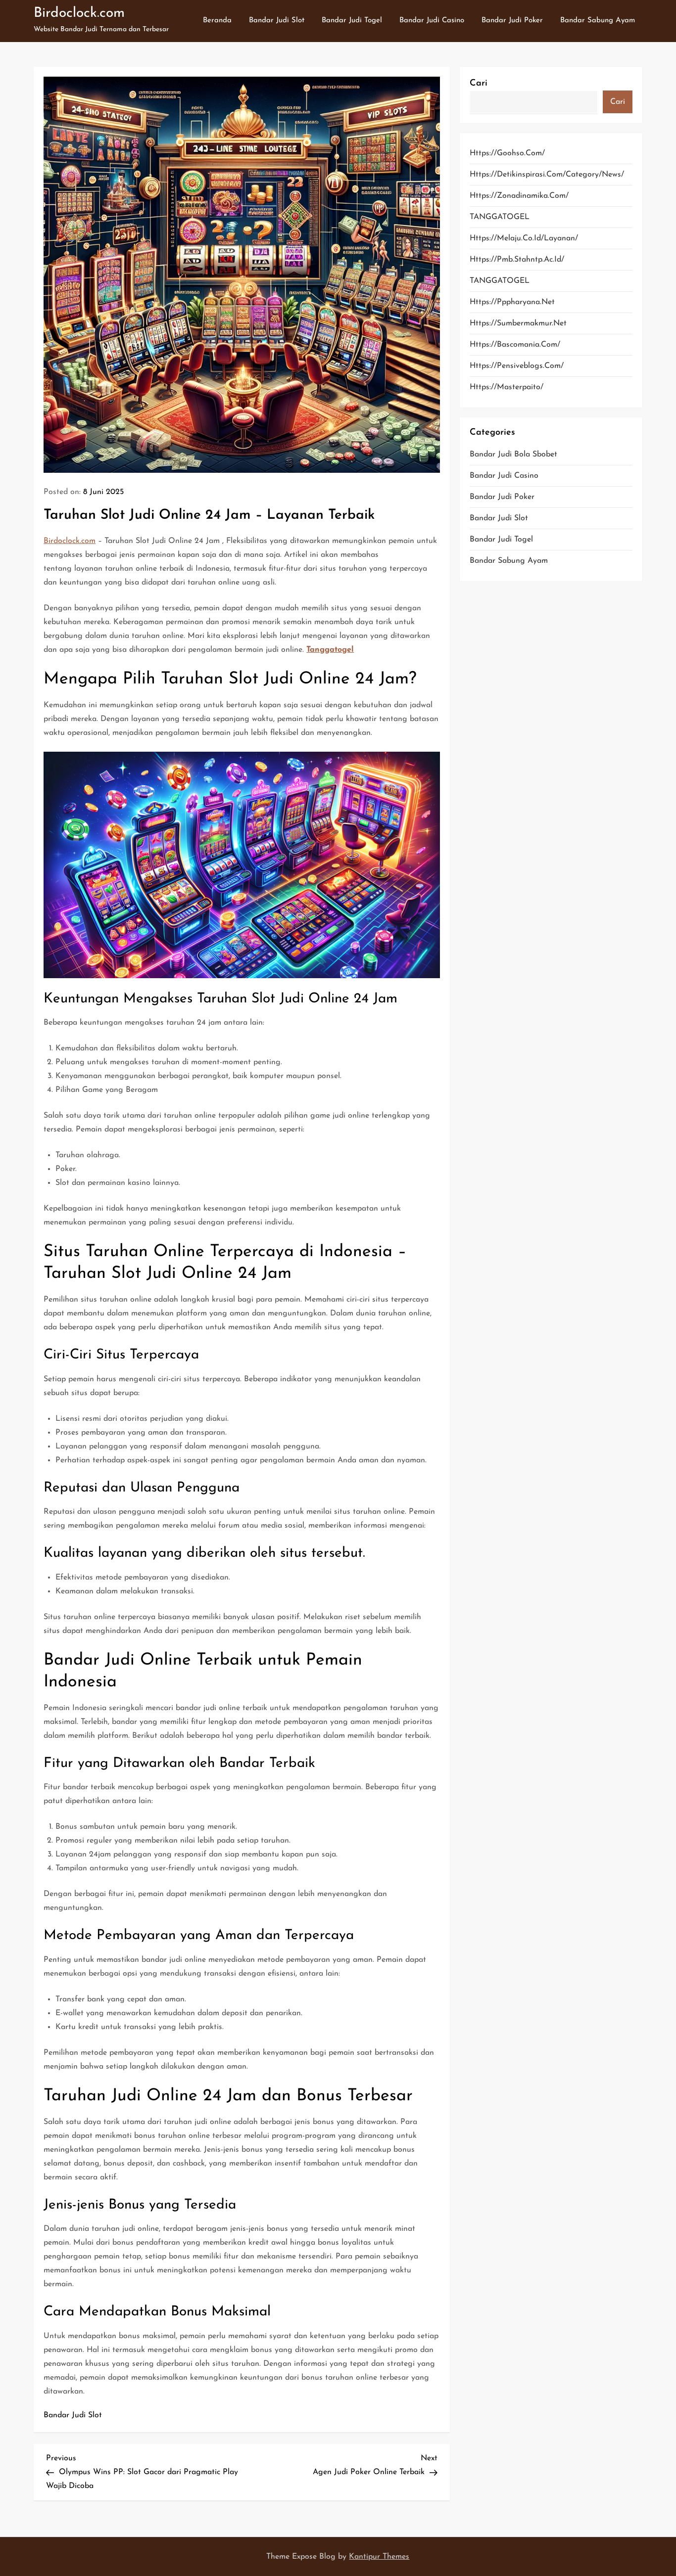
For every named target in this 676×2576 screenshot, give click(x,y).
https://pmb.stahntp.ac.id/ (517, 260)
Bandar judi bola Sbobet (513, 454)
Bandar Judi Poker (512, 21)
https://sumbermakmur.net (518, 323)
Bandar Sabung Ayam (598, 21)
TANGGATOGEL (500, 217)
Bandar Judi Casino (432, 21)
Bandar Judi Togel (352, 21)
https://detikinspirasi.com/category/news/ (547, 175)
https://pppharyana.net (512, 302)
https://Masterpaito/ (507, 387)
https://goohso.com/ (507, 153)
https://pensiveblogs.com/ (517, 366)
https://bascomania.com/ (515, 345)
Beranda (217, 21)
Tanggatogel (330, 650)
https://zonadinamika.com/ (519, 196)
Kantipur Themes (379, 2557)
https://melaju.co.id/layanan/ (524, 238)
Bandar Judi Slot (277, 21)
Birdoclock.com (79, 13)
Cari (479, 84)
